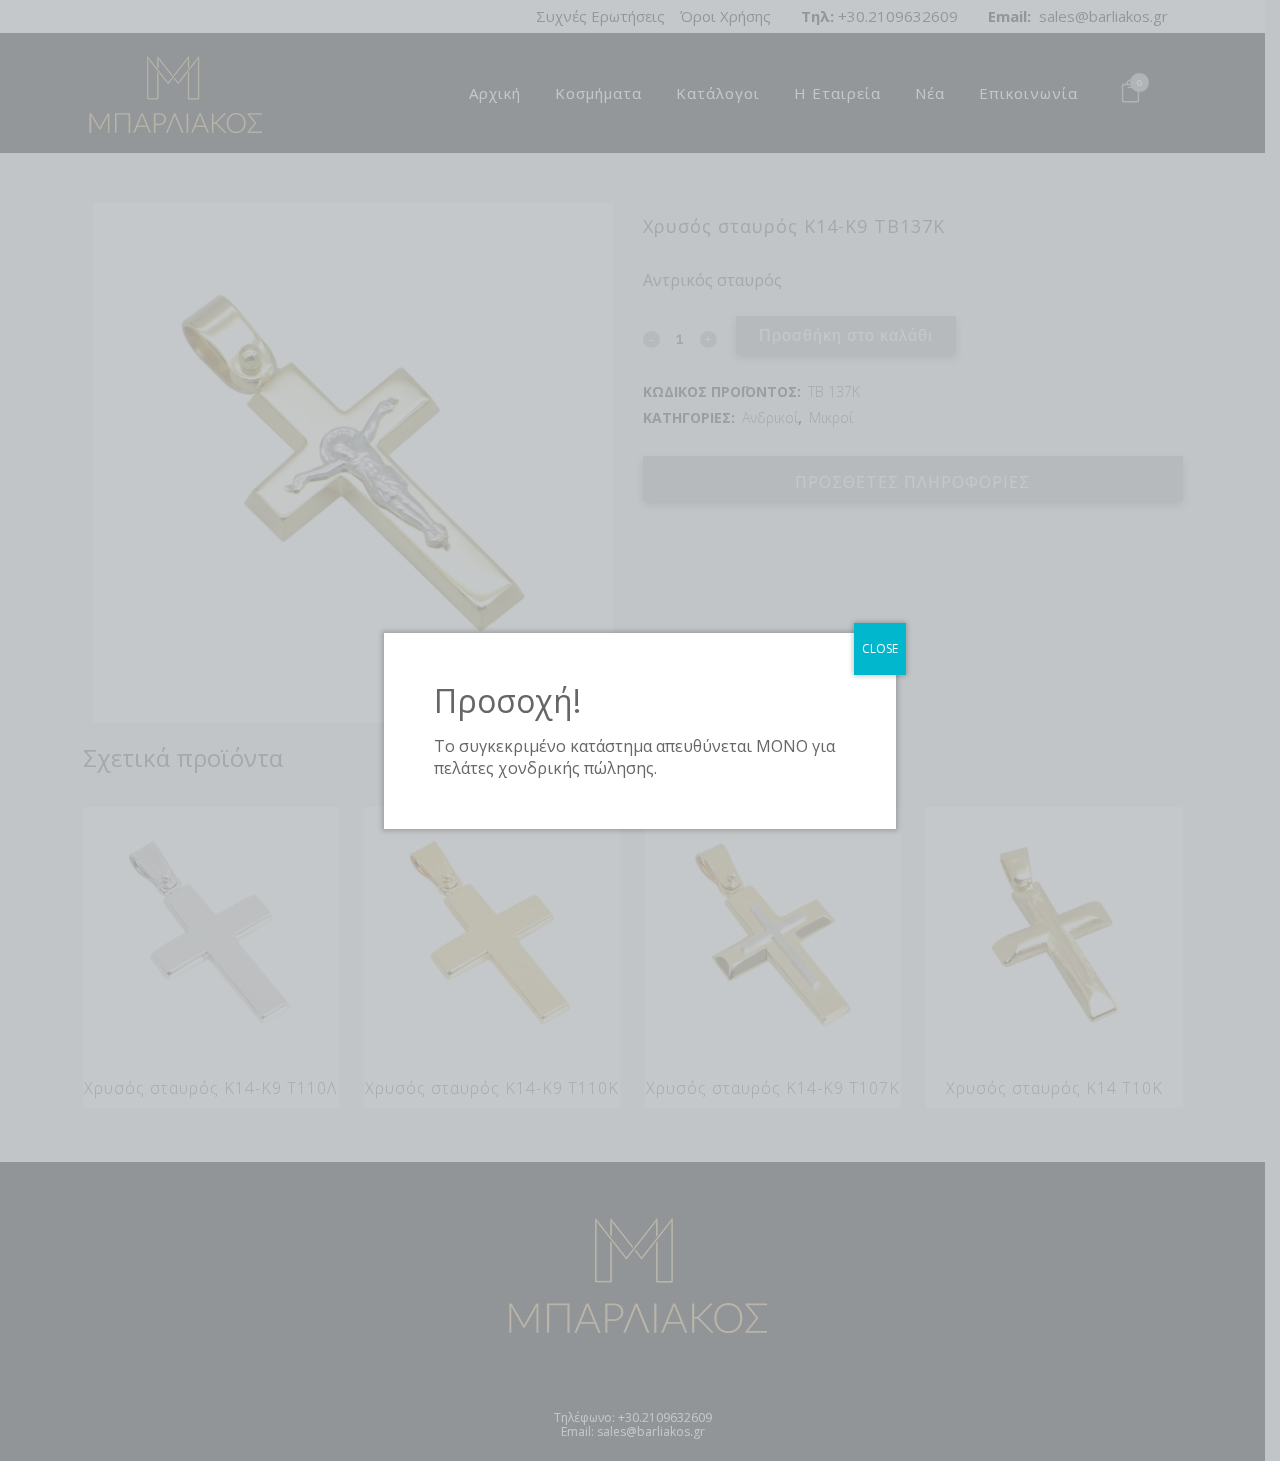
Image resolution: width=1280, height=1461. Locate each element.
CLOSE (880, 648)
